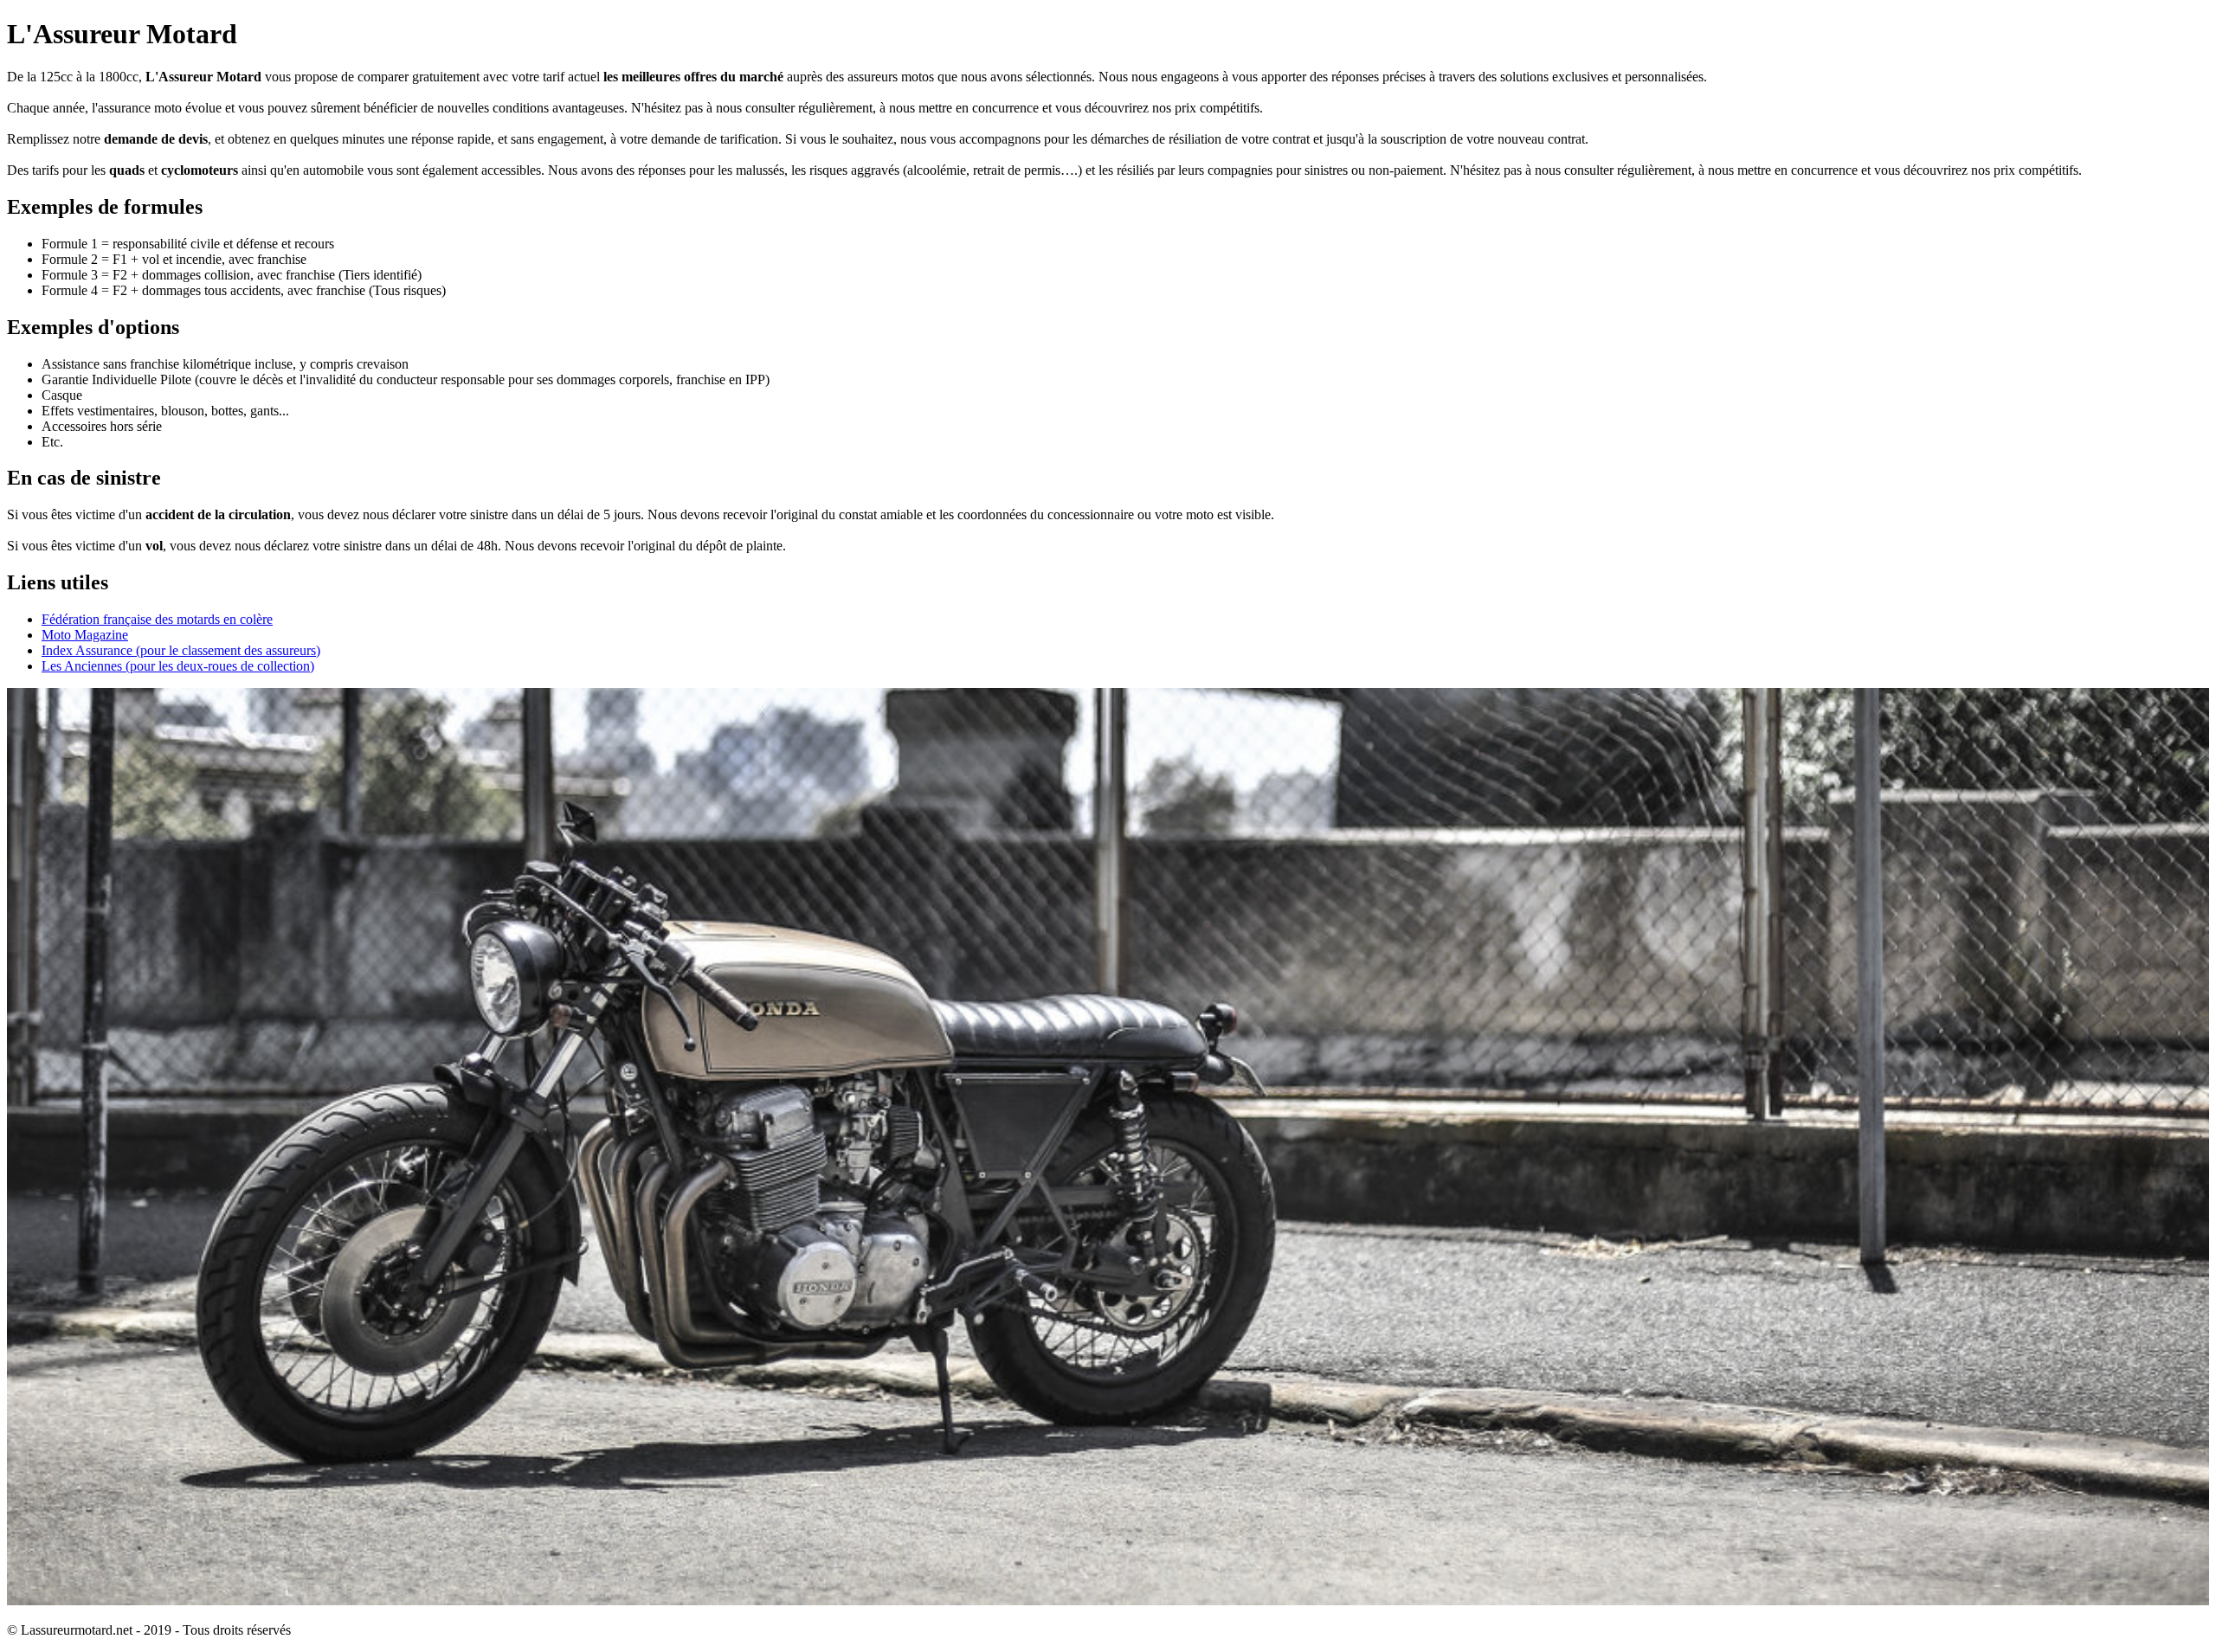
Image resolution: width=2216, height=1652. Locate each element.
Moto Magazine (85, 635)
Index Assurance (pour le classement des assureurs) (181, 650)
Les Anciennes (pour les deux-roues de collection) (178, 666)
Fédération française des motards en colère (157, 619)
